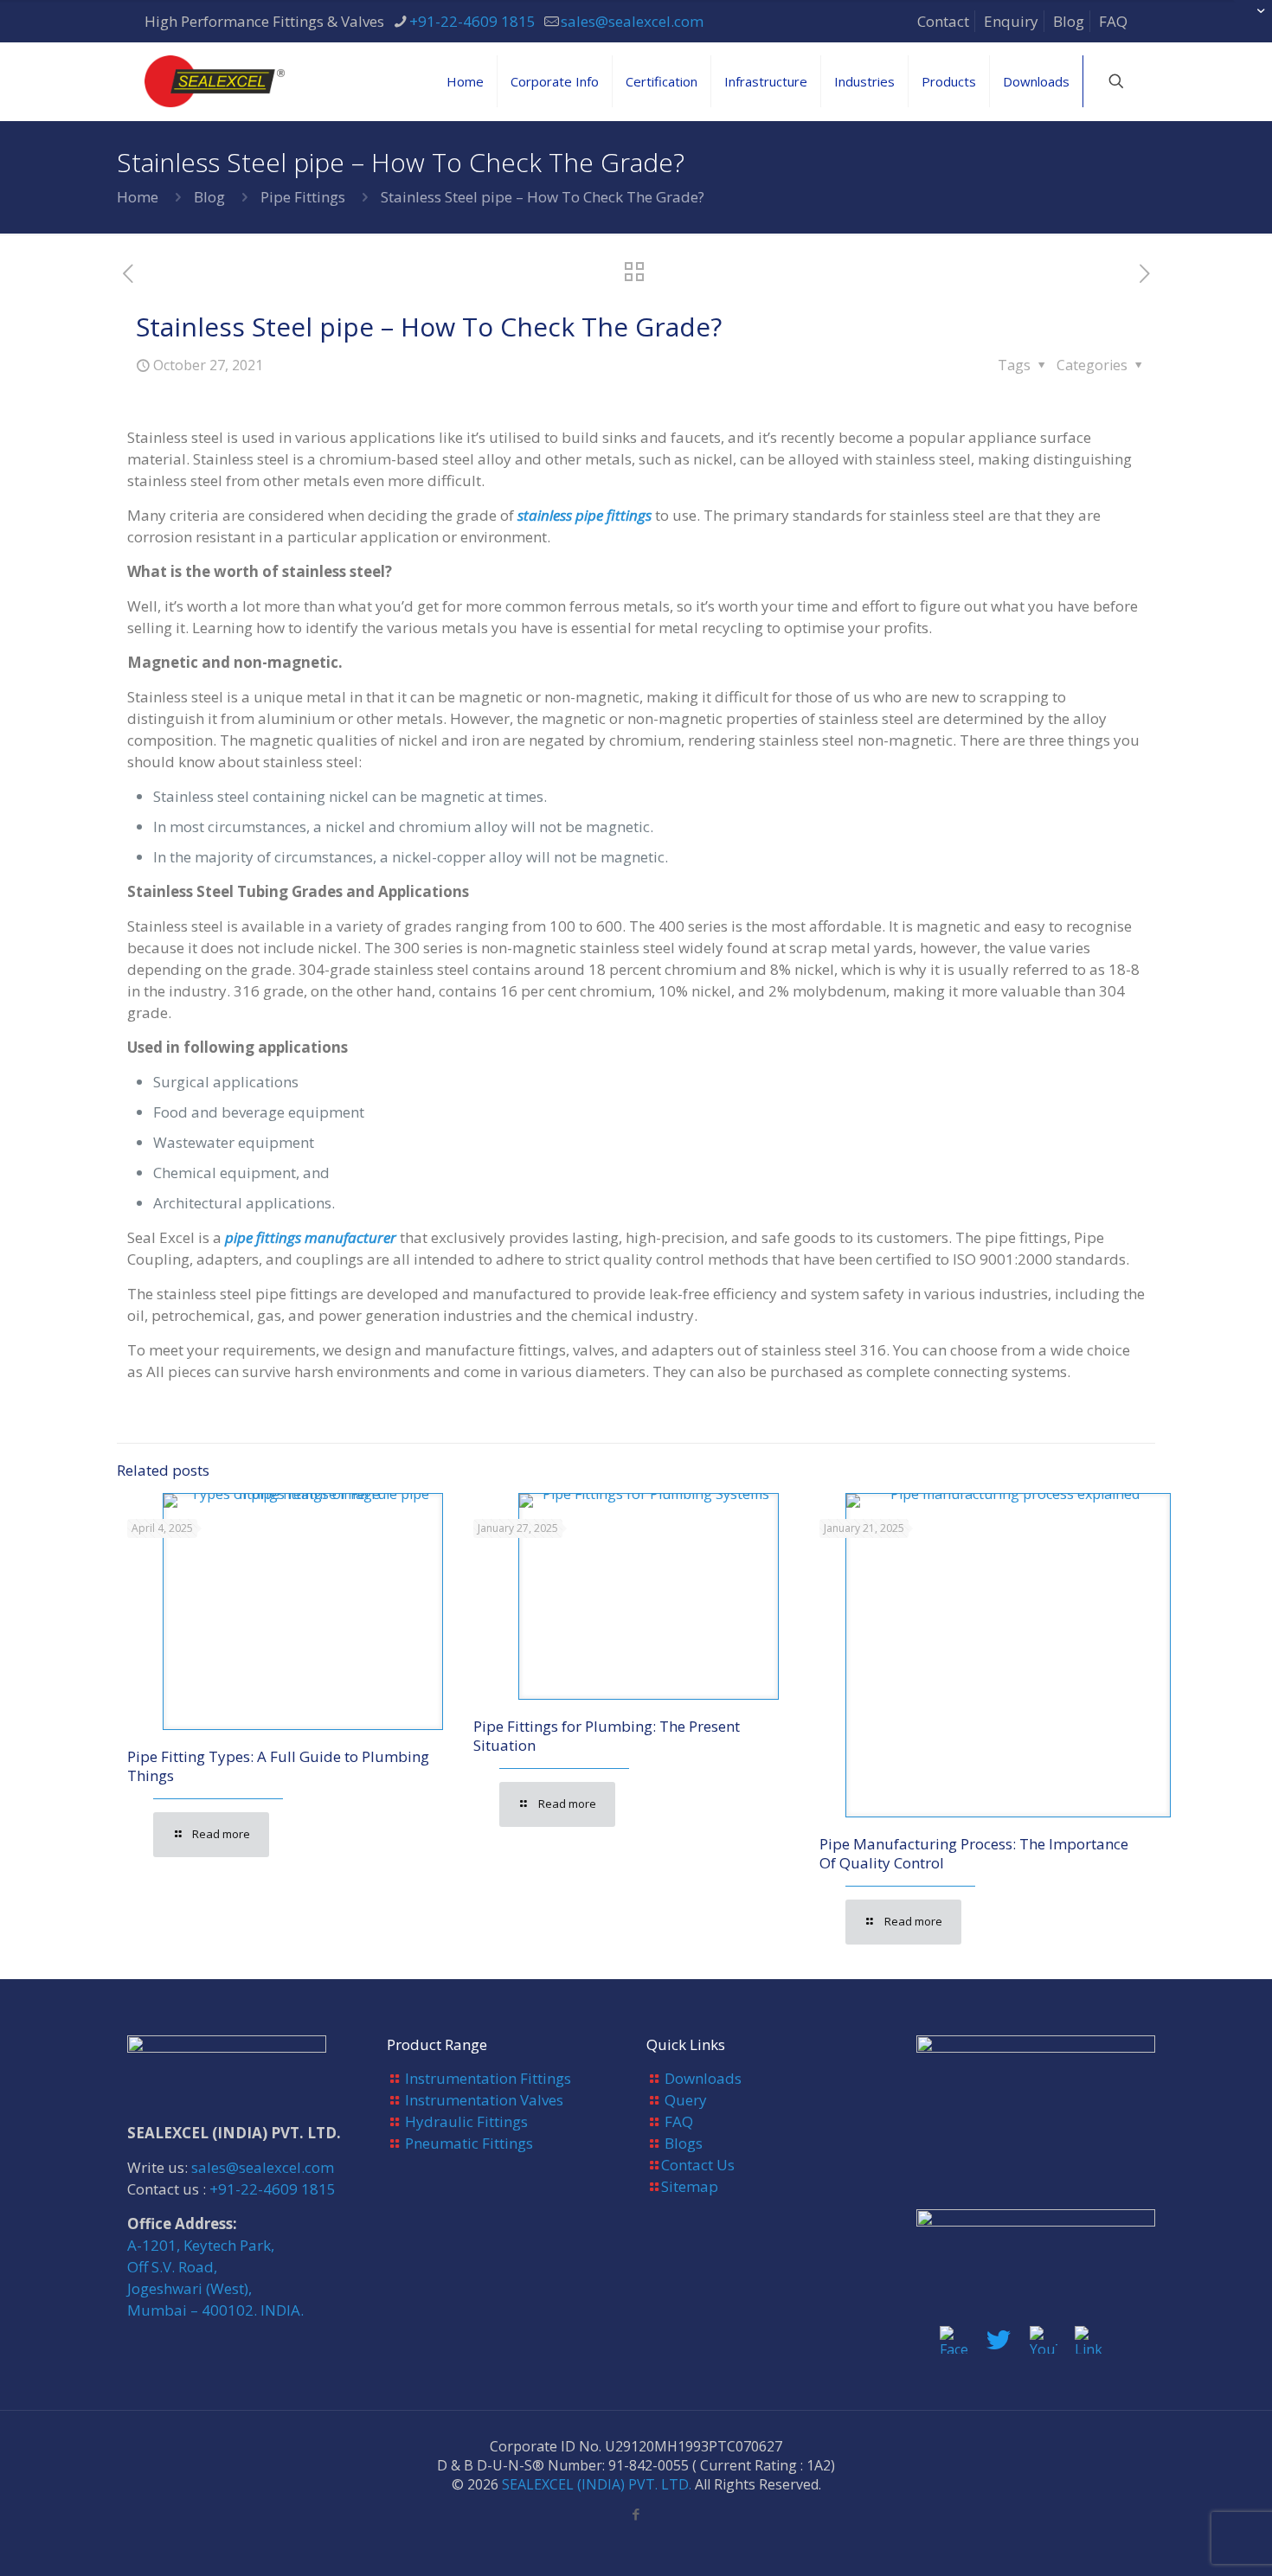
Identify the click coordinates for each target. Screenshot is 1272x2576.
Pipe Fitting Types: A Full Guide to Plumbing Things (278, 1766)
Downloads (703, 2078)
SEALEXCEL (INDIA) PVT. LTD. (597, 2484)
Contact (943, 21)
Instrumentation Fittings (488, 2078)
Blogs (684, 2143)
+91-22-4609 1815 (472, 21)
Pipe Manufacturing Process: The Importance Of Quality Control (974, 1853)
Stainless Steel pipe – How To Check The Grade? (543, 197)
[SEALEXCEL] (215, 81)
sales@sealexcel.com (632, 21)
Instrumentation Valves (484, 2100)
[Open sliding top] (1253, 19)
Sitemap (690, 2186)
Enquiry (1011, 21)
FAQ (1113, 21)
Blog (1069, 21)
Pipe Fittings (303, 197)
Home (138, 197)
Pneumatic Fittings (469, 2143)
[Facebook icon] (636, 2514)
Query (686, 2100)
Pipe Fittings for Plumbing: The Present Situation (607, 1736)
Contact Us (698, 2165)
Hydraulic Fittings (466, 2121)
